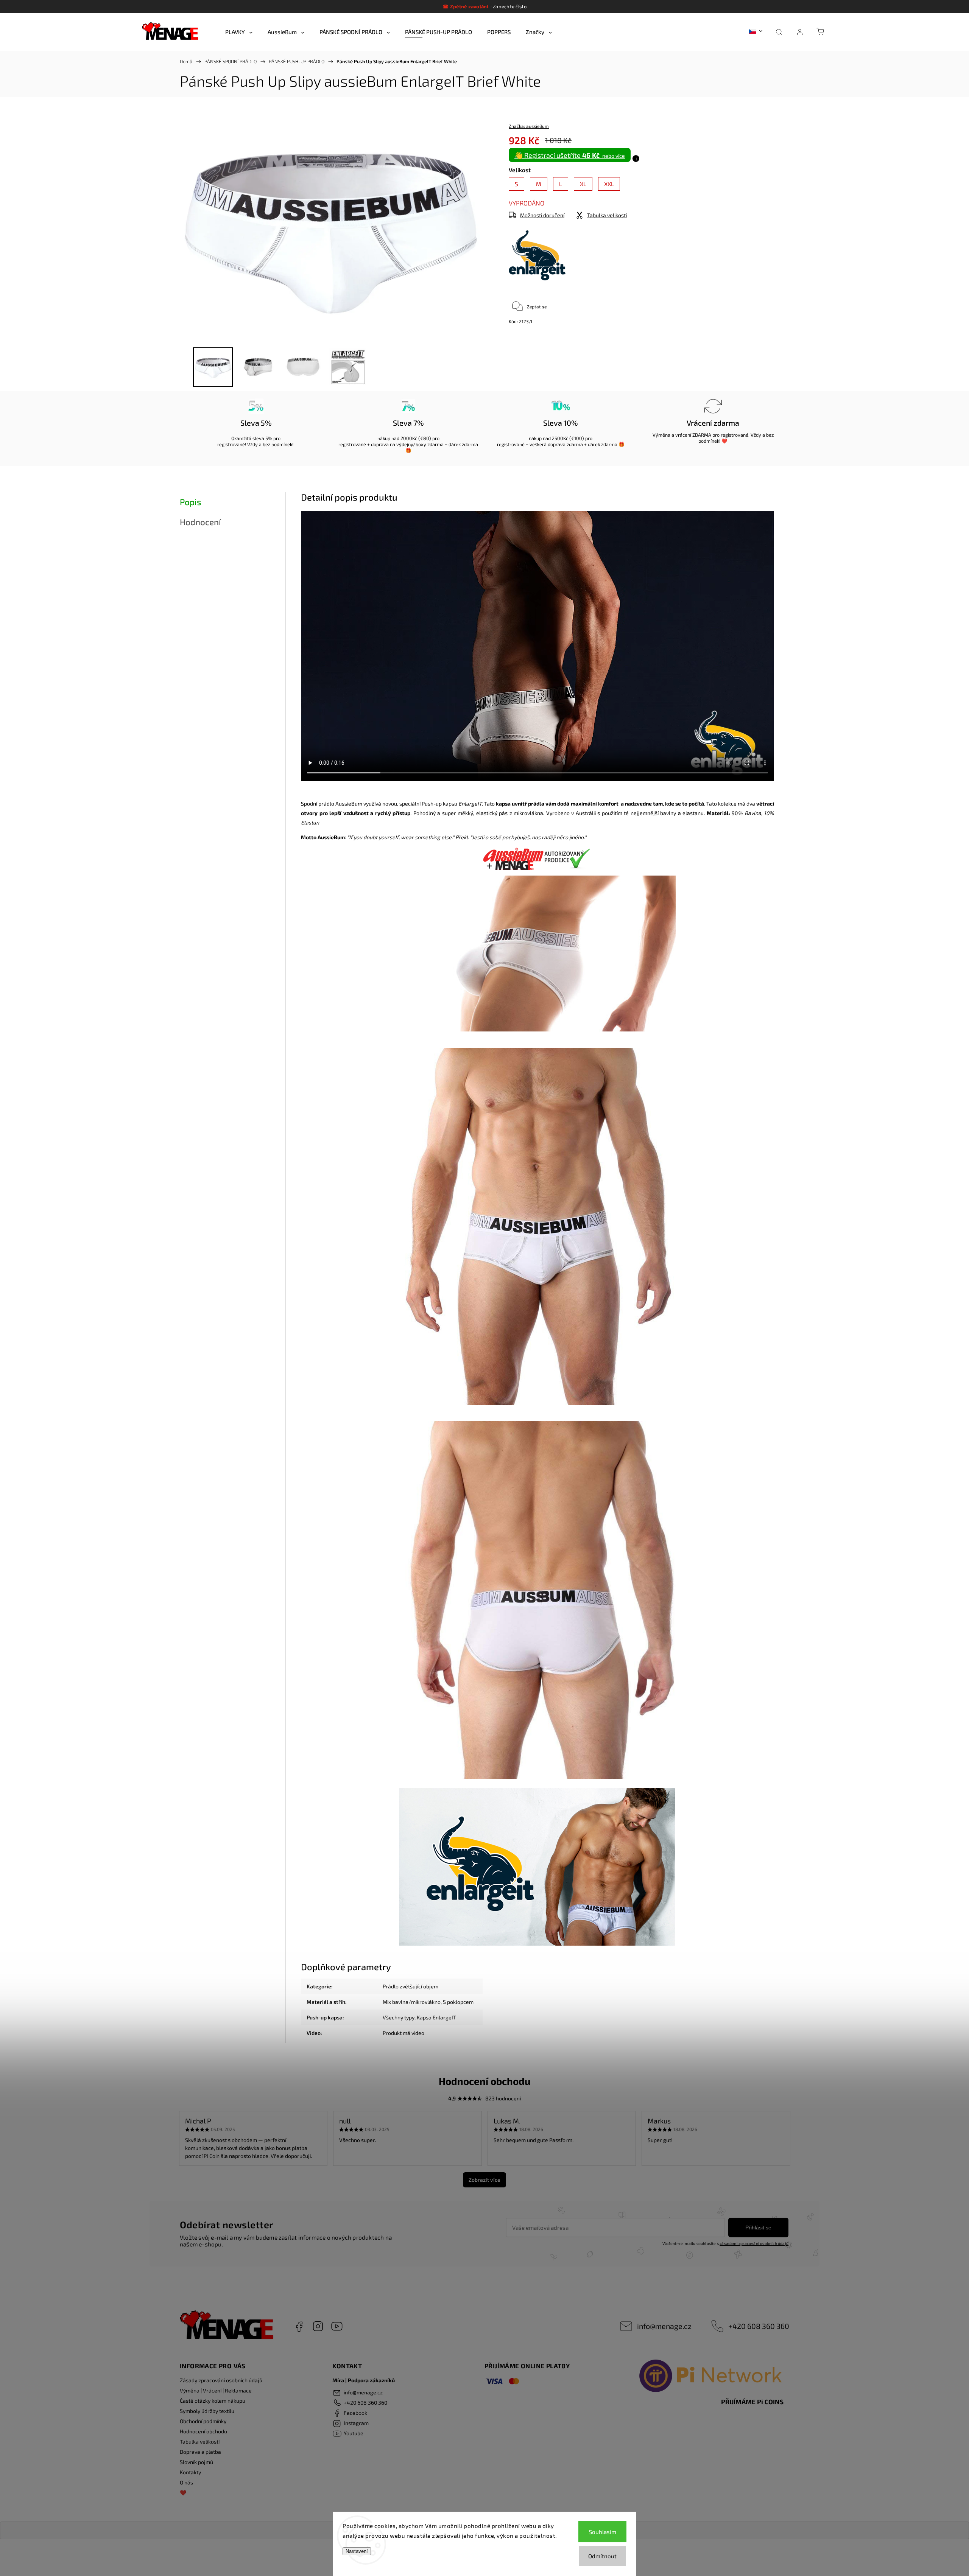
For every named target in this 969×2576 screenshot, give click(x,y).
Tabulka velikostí (200, 2441)
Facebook (299, 2326)
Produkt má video (403, 2033)
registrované (231, 444)
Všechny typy (399, 2017)
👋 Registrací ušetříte (570, 155)
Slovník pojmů (196, 2462)
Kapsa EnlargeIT (436, 2017)
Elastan (310, 822)
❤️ (183, 2493)
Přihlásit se (758, 2228)
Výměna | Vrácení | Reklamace (216, 2390)
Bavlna (753, 813)
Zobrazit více (484, 2180)
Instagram (318, 2326)
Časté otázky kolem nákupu (213, 2401)
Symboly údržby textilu (207, 2411)
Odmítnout (602, 2556)
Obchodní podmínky (203, 2421)
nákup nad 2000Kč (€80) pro (408, 438)
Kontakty (190, 2472)
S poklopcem (458, 2002)
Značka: (529, 126)
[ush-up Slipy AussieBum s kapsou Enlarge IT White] (538, 1601)
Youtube (337, 2326)
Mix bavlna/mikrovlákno (412, 2002)
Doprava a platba (200, 2452)
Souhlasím (603, 2532)
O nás (186, 2482)
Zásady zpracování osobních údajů (221, 2380)
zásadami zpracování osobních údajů (754, 2243)
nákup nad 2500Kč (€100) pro (561, 438)
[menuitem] (239, 32)
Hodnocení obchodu (203, 2431)
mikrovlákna (528, 813)
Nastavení (357, 2551)
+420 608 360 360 (759, 2326)
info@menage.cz (664, 2326)
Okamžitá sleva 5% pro (256, 438)
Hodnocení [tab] (200, 522)
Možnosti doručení (542, 215)
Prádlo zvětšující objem (411, 1986)
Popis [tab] (190, 502)
